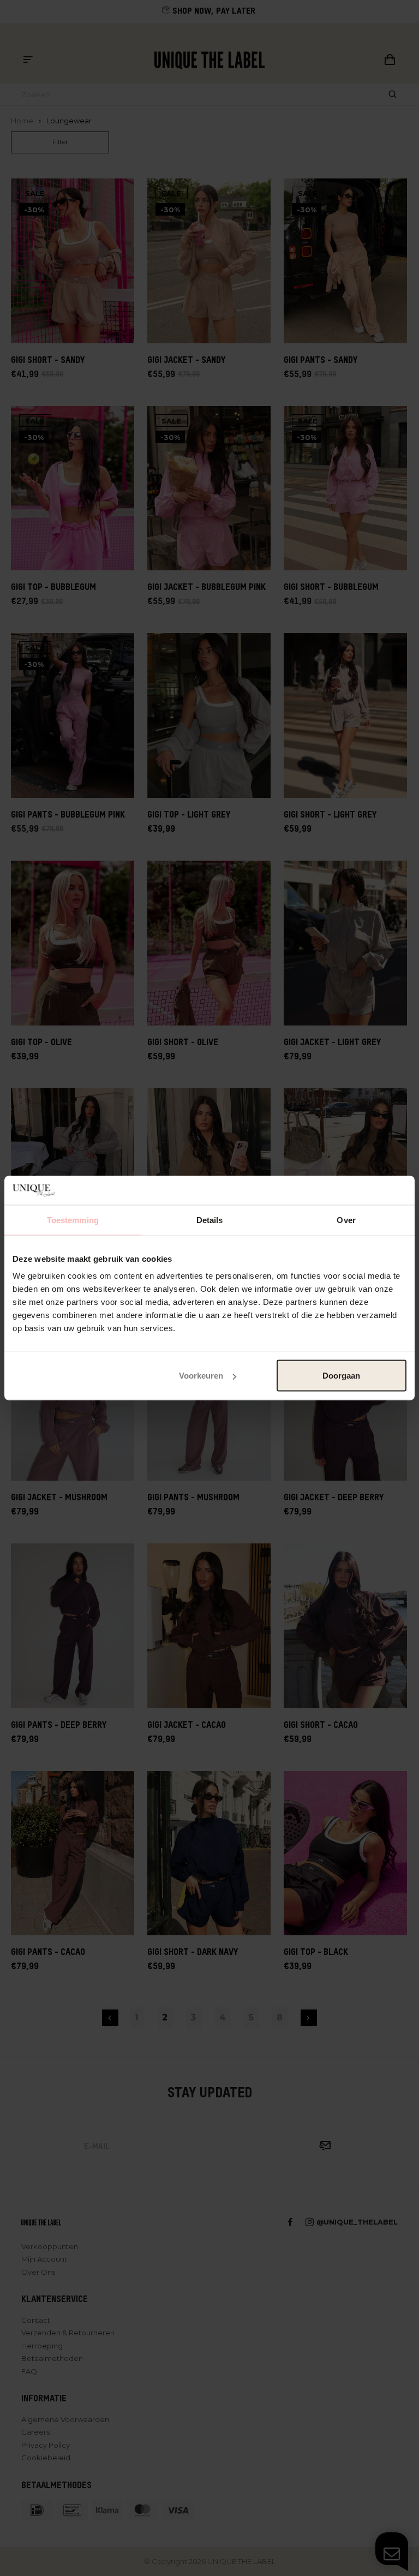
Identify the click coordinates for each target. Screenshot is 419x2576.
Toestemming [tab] (73, 1220)
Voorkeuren (201, 1376)
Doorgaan (341, 1376)
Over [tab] (346, 1220)
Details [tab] (210, 1220)
